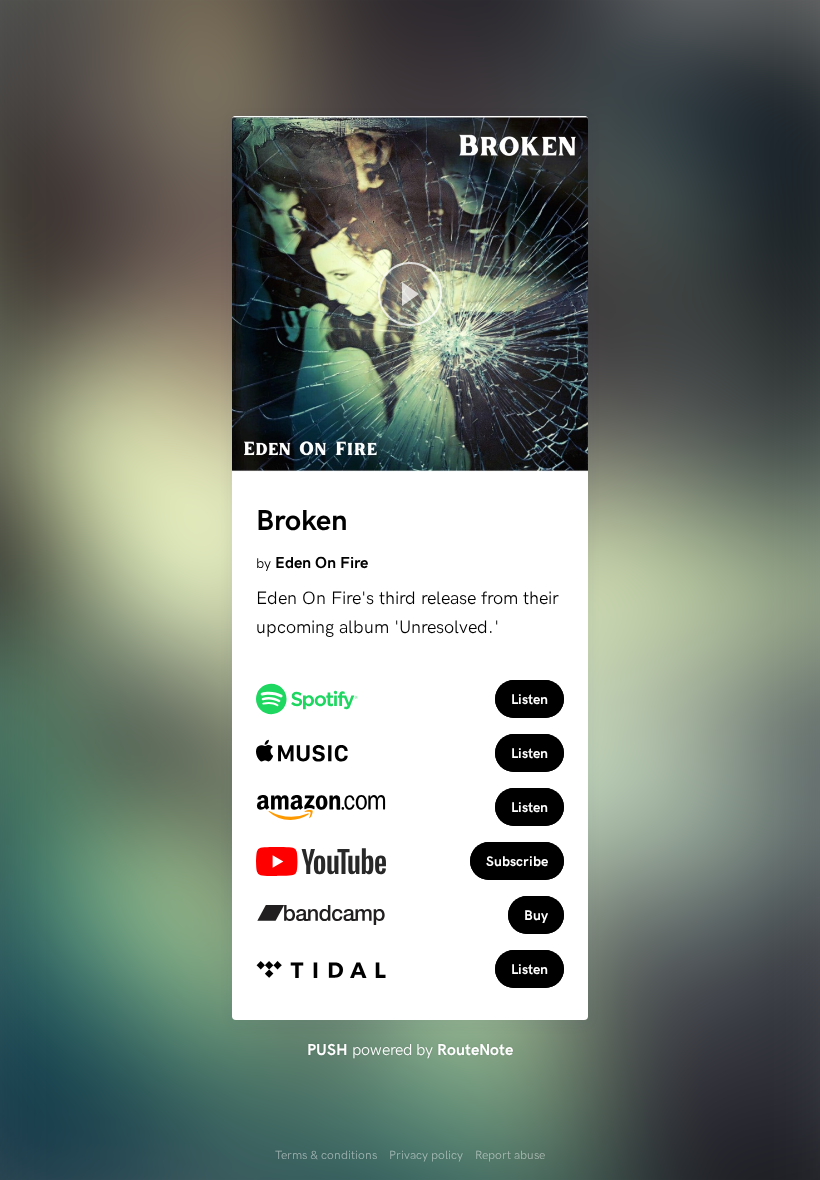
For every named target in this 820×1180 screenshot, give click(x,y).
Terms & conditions (326, 1154)
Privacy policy (426, 1154)
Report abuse (510, 1154)
